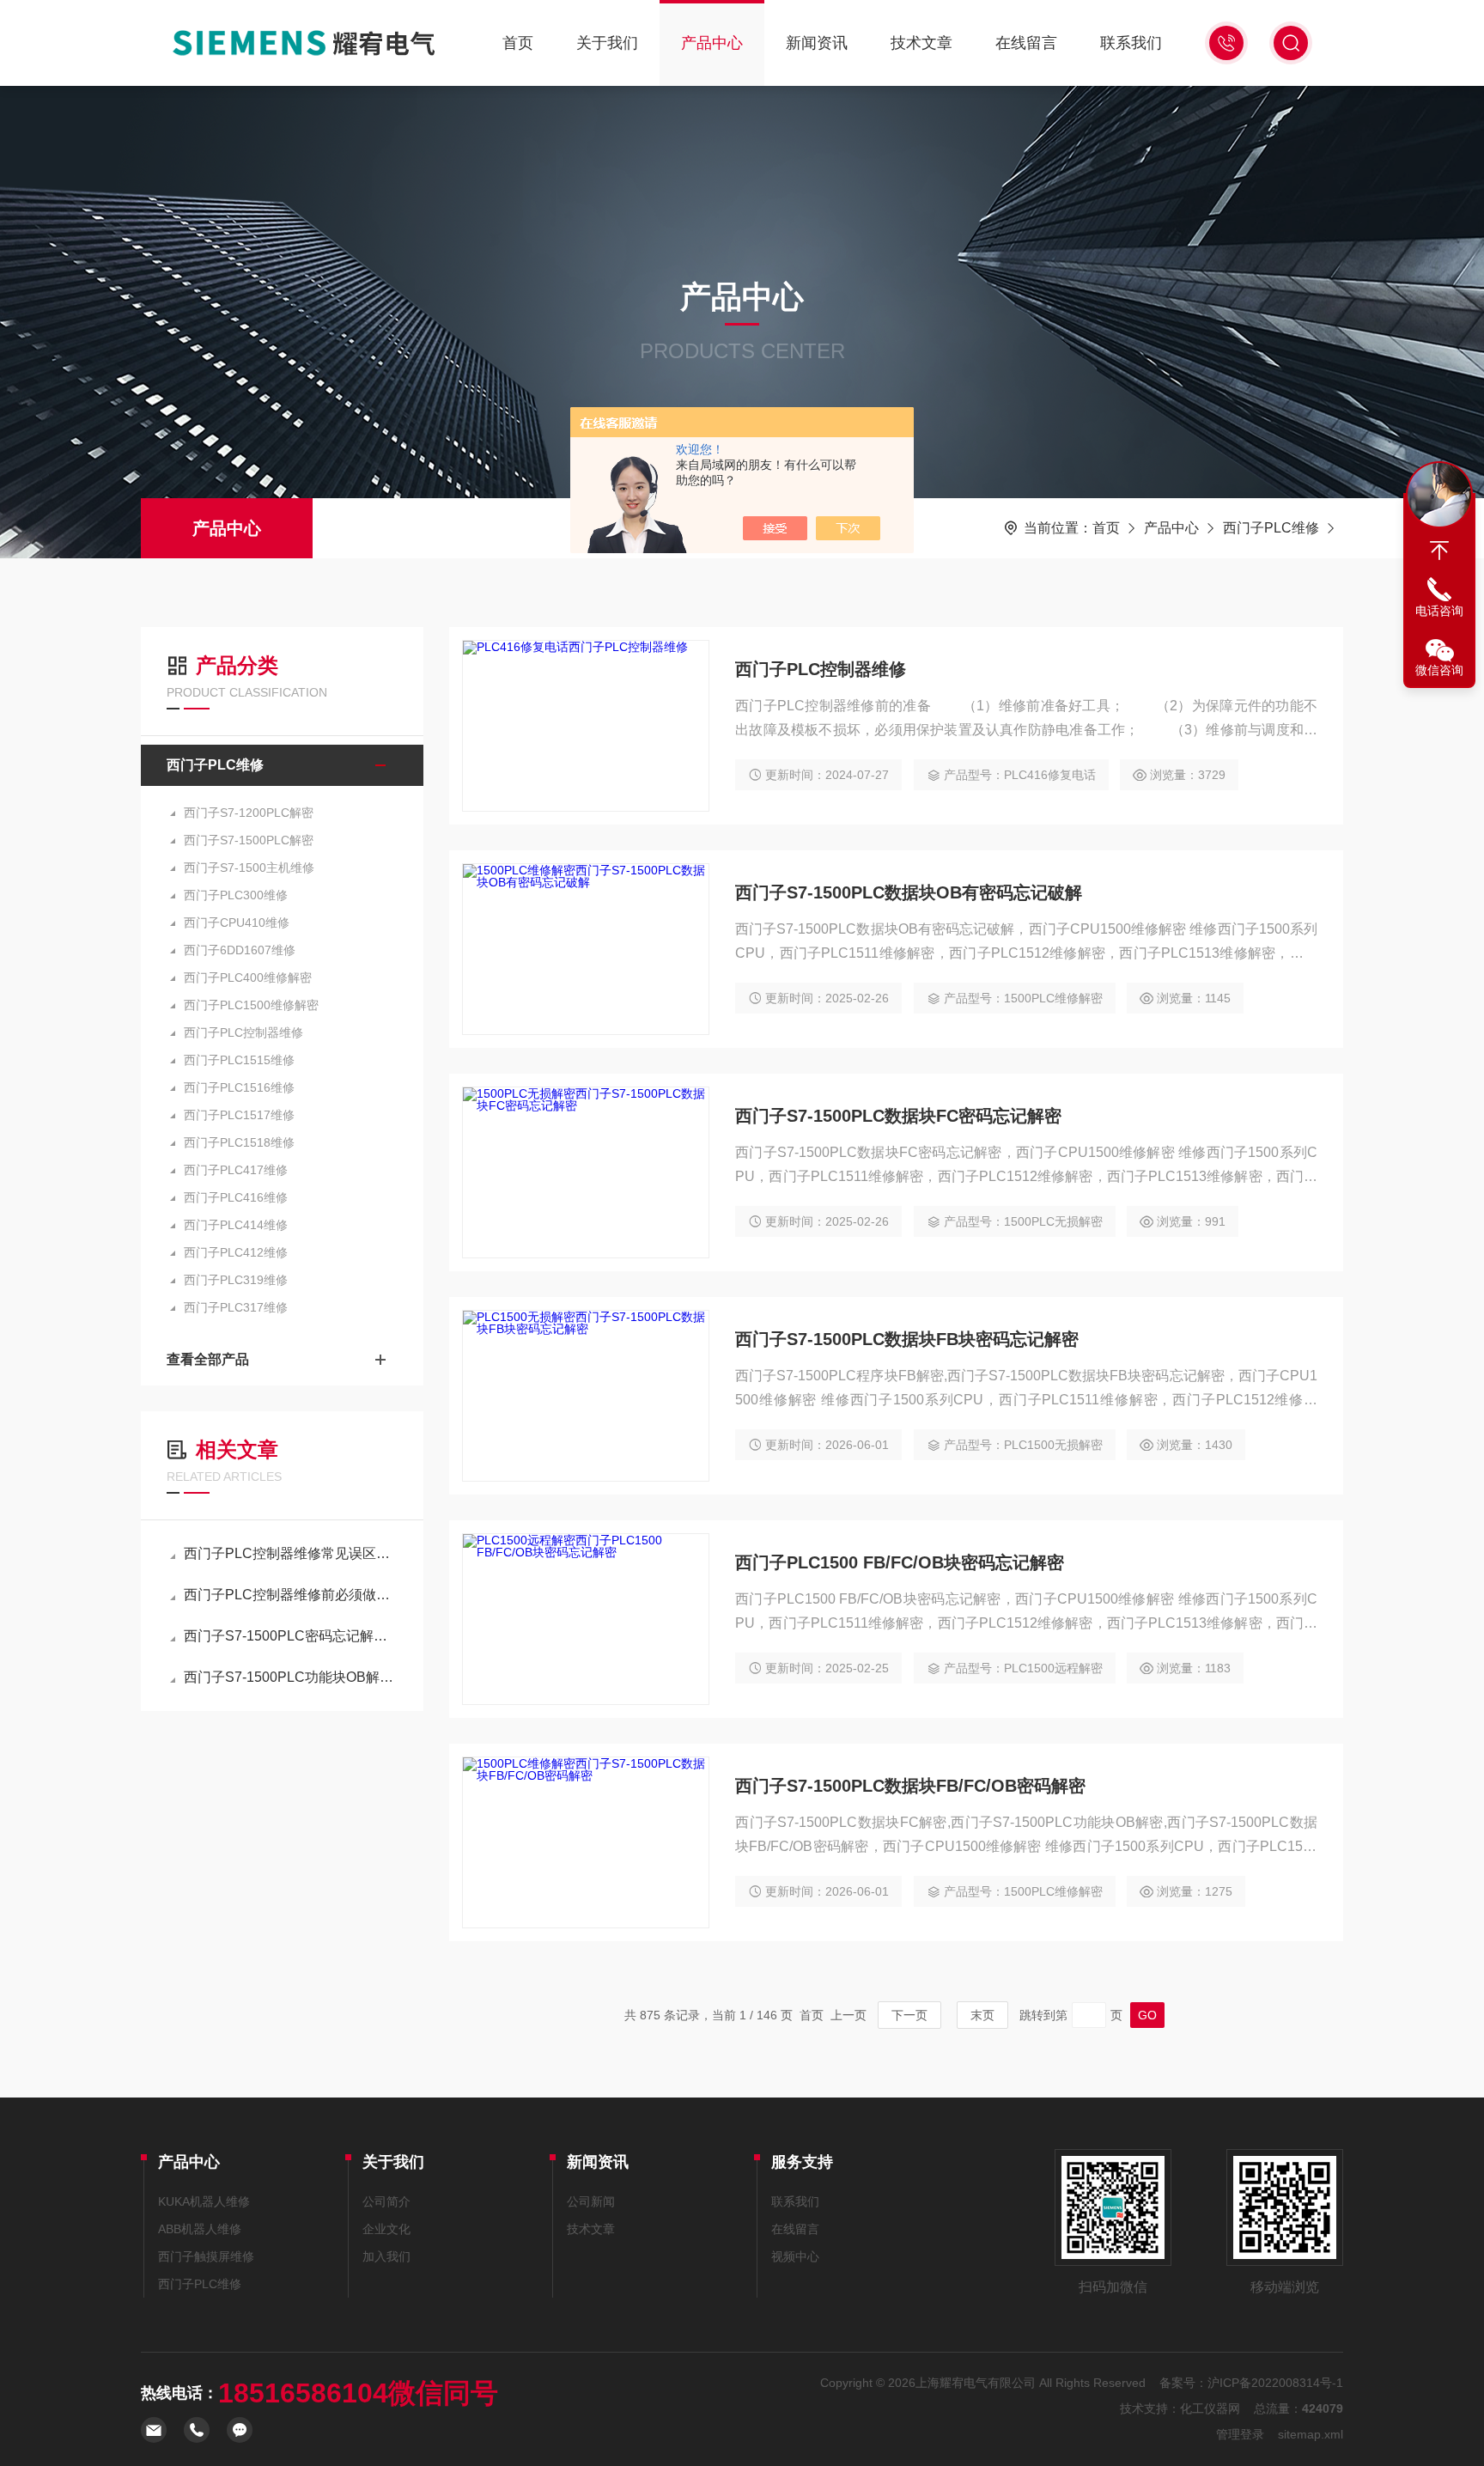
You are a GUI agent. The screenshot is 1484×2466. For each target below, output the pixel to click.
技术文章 (921, 43)
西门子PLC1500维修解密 (251, 1005)
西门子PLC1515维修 (239, 1060)
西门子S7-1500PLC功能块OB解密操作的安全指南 (291, 1677)
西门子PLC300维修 (236, 895)
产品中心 (712, 43)
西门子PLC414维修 (236, 1225)
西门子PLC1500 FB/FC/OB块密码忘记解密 (900, 1562)
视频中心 (795, 2256)
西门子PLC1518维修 (239, 1142)
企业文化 (386, 2229)
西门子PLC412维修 (236, 1252)
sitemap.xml (1311, 2434)
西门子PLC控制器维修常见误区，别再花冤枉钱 (291, 1553)
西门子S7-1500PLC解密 (249, 840)
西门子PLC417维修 (236, 1170)
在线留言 (1026, 43)
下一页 (909, 2015)
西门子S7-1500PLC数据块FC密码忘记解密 (898, 1116)
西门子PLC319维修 (236, 1280)
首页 (518, 43)
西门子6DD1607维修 (240, 950)
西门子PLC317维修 (236, 1307)
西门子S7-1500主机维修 (249, 868)
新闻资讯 (817, 43)
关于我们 (607, 43)
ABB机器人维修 (200, 2229)
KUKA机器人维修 (204, 2201)
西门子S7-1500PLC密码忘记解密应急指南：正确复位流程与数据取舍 (291, 1636)
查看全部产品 (208, 1359)
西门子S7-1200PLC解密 (249, 813)
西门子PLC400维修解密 (248, 977)
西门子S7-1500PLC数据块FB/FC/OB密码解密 (910, 1786)
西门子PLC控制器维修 (243, 1032)
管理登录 (1240, 2434)
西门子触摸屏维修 (206, 2256)
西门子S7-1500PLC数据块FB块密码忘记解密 (907, 1339)
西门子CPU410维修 (237, 922)
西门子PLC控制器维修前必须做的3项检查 (291, 1595)
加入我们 (386, 2256)
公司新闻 (591, 2201)
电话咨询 (1439, 611)
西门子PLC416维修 (236, 1197)
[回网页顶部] (1439, 551)
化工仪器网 (1210, 2408)
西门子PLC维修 (1271, 528)
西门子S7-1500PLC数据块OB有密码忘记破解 (909, 892)
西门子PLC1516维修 (239, 1087)
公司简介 (386, 2201)
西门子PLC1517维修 (239, 1115)
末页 (982, 2015)
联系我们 (1131, 43)
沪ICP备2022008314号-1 (1275, 2383)
